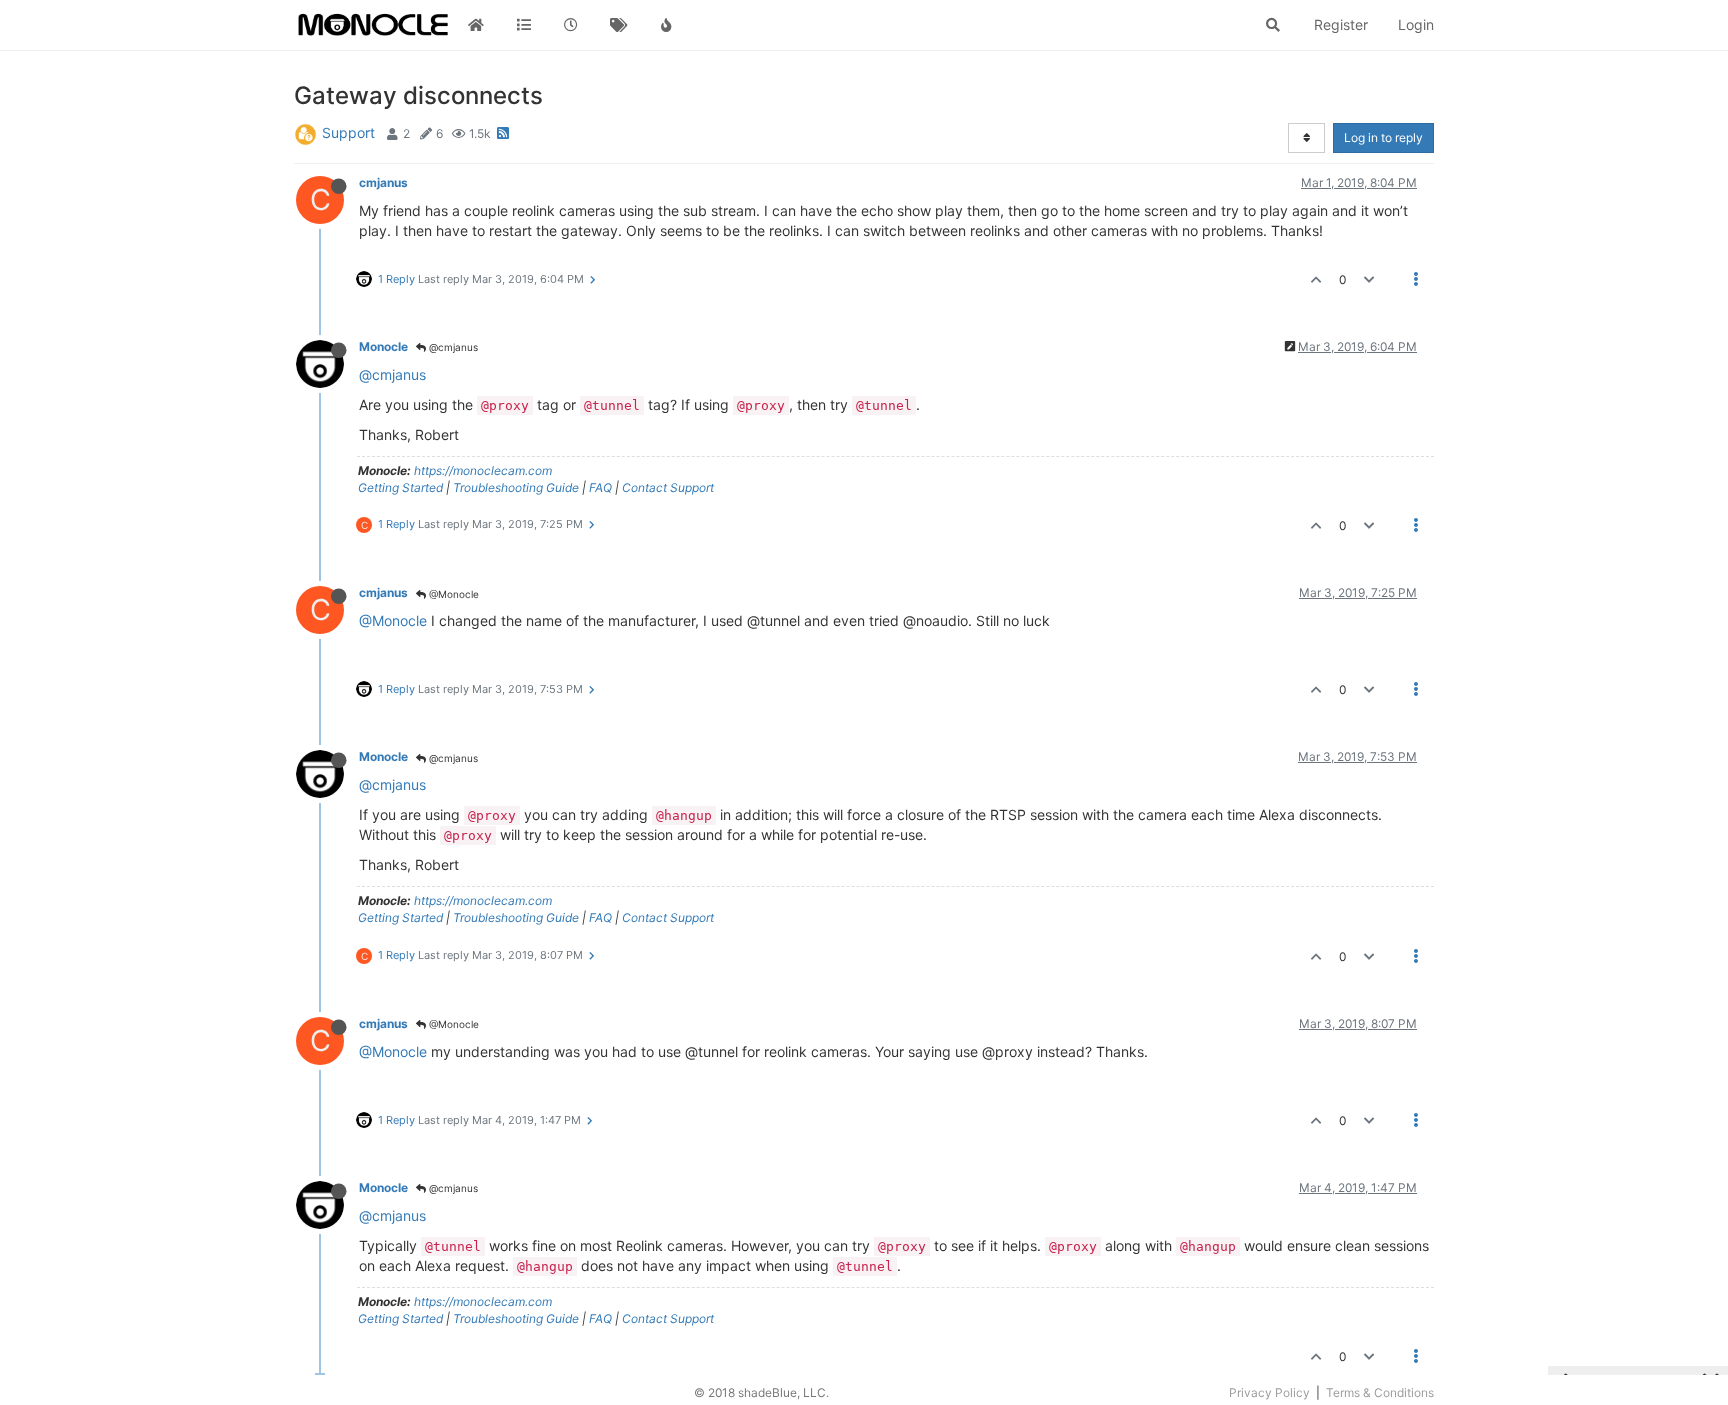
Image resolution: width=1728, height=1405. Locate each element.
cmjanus (383, 182)
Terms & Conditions (1380, 1392)
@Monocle (452, 594)
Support (348, 132)
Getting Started (400, 487)
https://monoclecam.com (483, 470)
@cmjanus (452, 347)
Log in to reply (1383, 137)
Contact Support (668, 487)
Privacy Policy (1269, 1392)
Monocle (383, 346)
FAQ (600, 487)
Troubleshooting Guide (516, 487)
